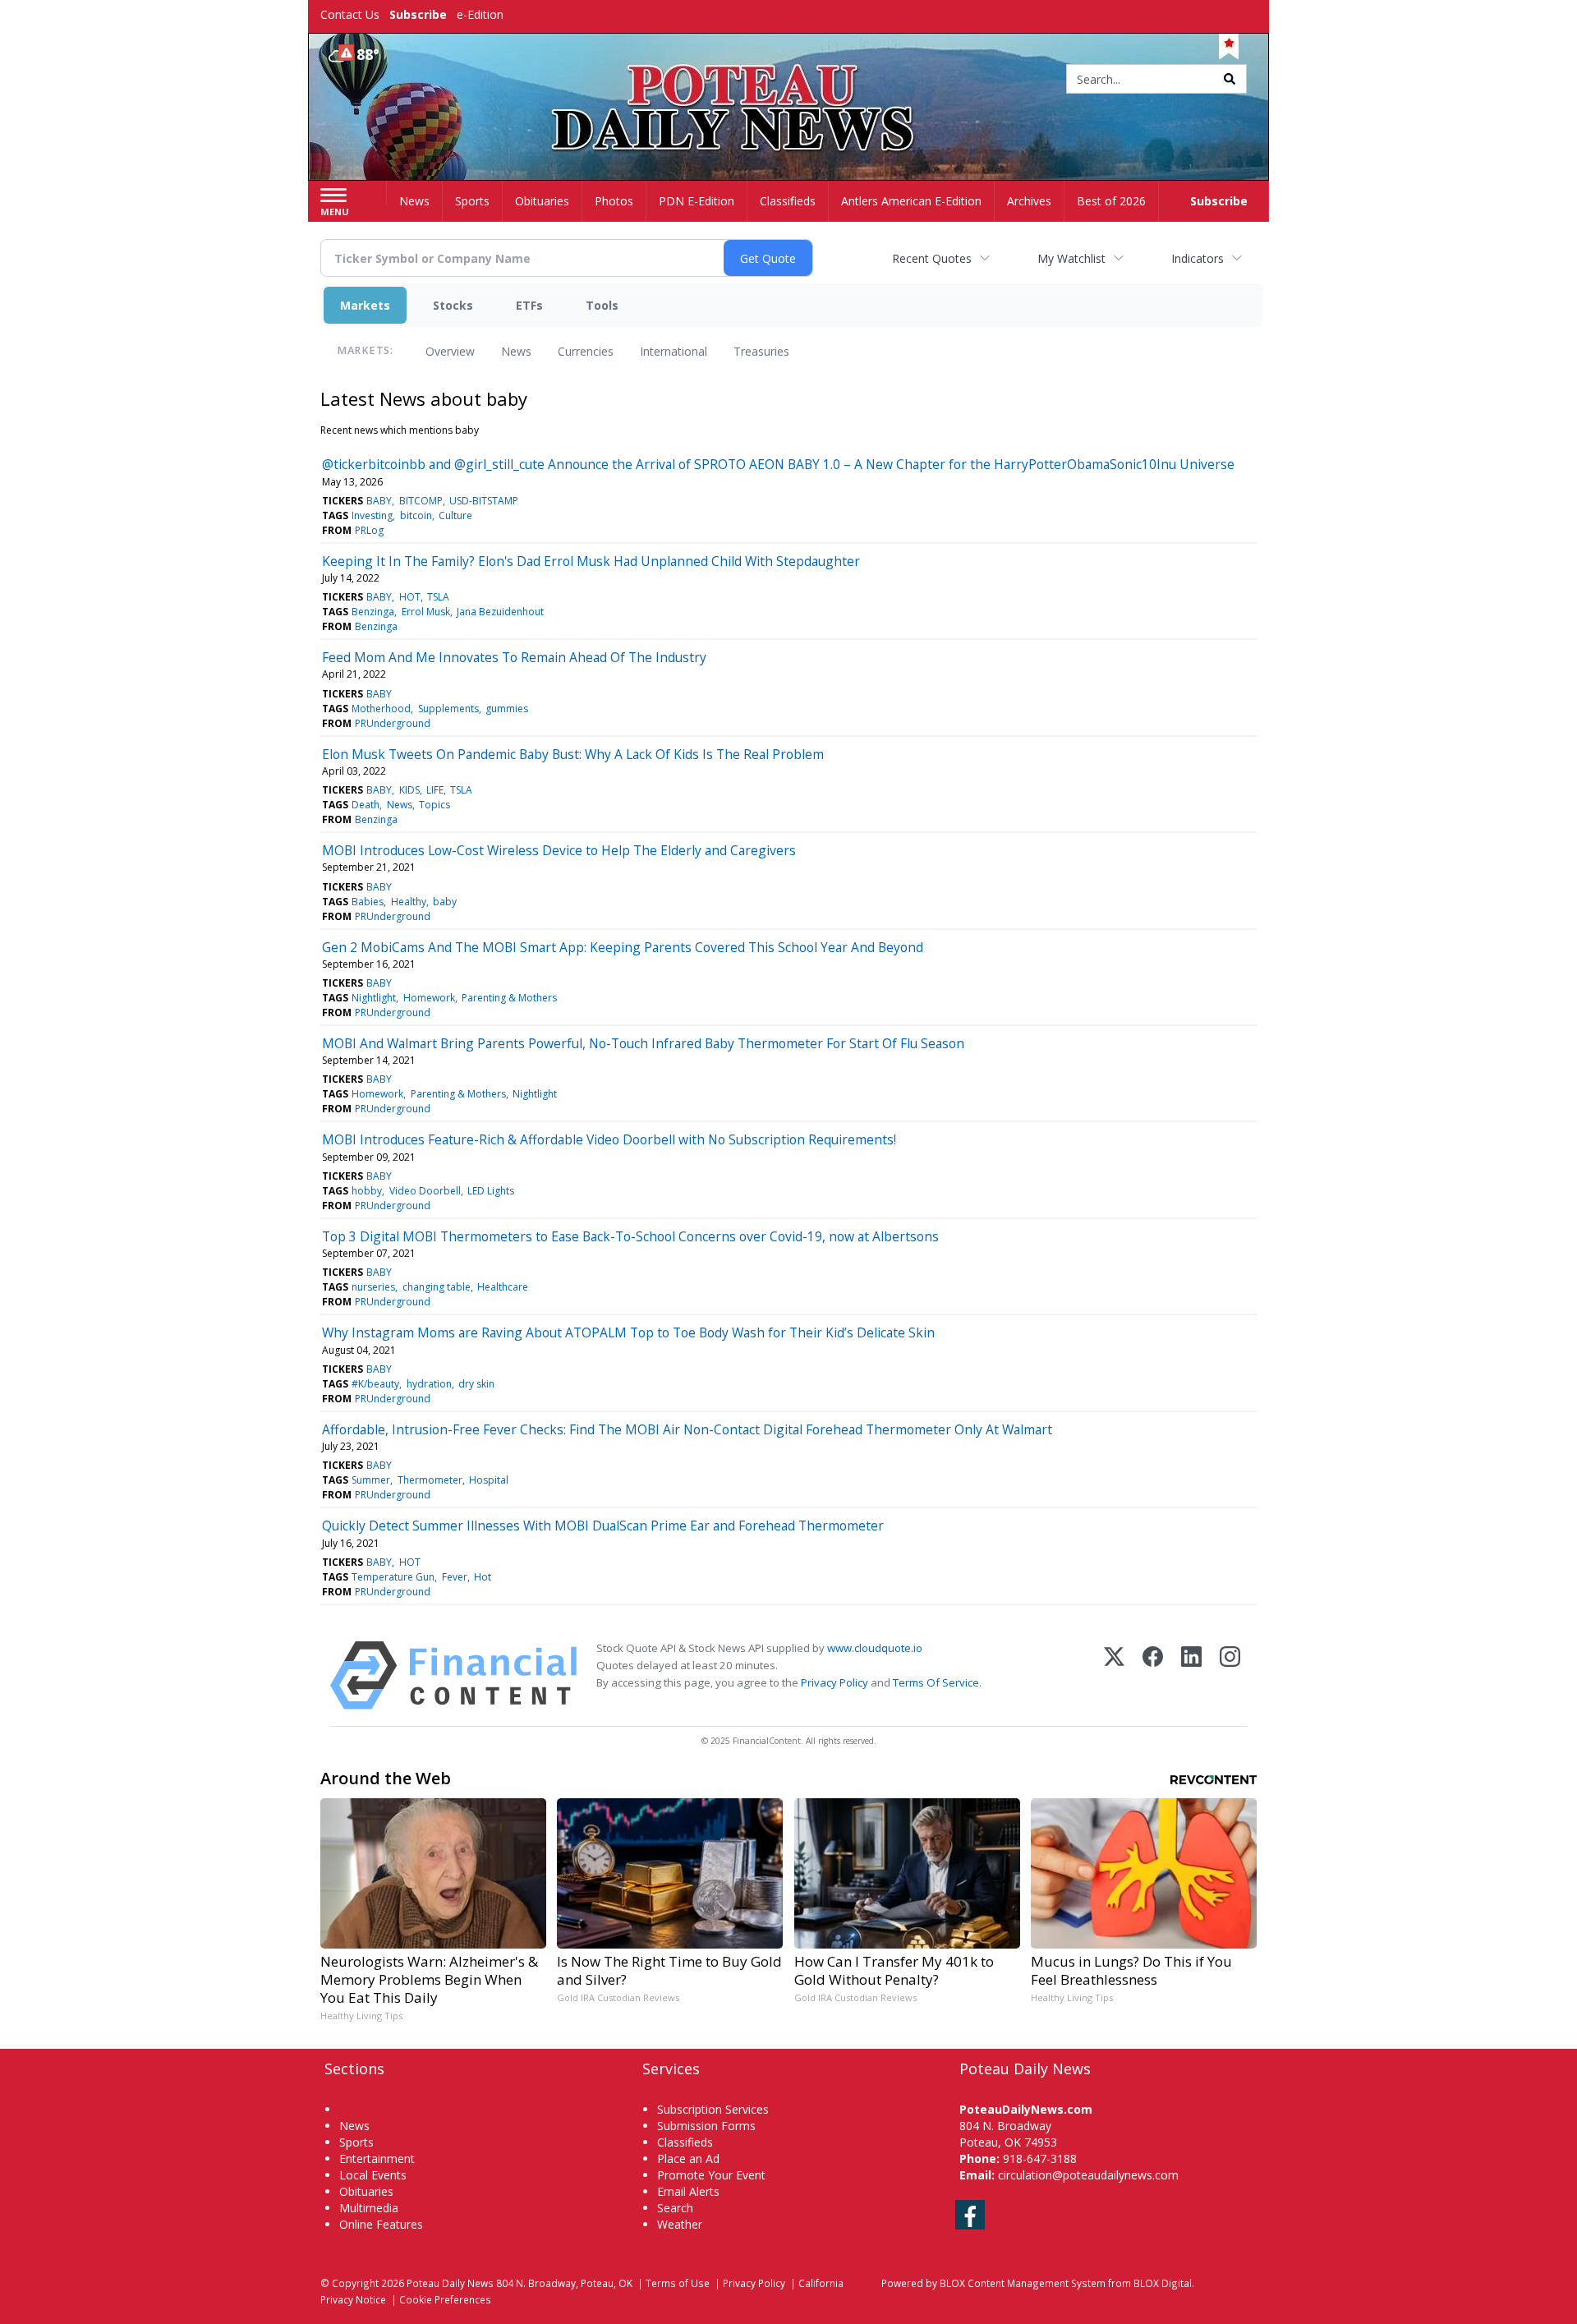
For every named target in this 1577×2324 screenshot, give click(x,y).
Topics (434, 805)
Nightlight (374, 998)
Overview (450, 351)
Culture (455, 515)
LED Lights (491, 1191)
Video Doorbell (425, 1191)
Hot (483, 1577)
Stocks (453, 305)
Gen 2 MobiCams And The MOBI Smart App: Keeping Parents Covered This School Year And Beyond (623, 947)
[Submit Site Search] (1230, 79)
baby (445, 902)
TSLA (438, 597)
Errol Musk (426, 612)
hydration (429, 1384)
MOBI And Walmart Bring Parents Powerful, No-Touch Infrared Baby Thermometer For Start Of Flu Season (643, 1043)
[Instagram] (1230, 1675)
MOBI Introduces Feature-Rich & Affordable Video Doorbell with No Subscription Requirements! (609, 1139)
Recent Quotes (932, 258)
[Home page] (789, 80)
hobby (367, 1191)
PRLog (369, 530)
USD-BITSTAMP (484, 501)
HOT (410, 597)
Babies (368, 902)
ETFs (529, 305)
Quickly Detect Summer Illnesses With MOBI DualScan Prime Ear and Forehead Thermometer (603, 1526)
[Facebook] (1153, 1675)
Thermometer (430, 1480)
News (516, 351)
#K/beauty (375, 1384)
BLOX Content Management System (1023, 2283)
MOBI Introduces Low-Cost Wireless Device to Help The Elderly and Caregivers (559, 850)
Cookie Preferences (445, 2299)
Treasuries (761, 351)
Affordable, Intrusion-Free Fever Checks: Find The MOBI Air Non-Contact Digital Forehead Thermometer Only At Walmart (687, 1429)
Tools (602, 305)
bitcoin (416, 515)
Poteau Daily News (450, 2283)
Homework (429, 998)
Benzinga (373, 612)
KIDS (409, 790)
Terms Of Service (936, 1682)
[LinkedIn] (1191, 1675)
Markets (365, 305)
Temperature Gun (393, 1577)
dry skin (476, 1384)
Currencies (586, 351)
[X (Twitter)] (1114, 1675)
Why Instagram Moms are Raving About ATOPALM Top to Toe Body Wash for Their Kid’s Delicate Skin (628, 1332)
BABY (379, 501)
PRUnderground (393, 723)
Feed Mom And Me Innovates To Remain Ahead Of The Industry (514, 657)
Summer (371, 1480)
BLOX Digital (1163, 2283)
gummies (507, 709)
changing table (437, 1287)
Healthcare (503, 1287)
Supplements (448, 709)
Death (366, 805)
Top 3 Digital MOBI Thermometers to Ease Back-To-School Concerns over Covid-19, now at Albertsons (630, 1236)
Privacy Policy (834, 1682)
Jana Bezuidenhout (500, 612)
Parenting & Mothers (509, 998)
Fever (455, 1577)
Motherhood (381, 709)
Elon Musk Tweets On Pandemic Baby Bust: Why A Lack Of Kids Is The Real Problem (573, 754)
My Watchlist (1071, 258)
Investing (372, 515)
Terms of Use (678, 2283)
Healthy (409, 902)
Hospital (489, 1480)
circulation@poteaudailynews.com (1088, 2175)
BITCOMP (421, 501)
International (674, 351)
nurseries (373, 1287)
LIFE (435, 790)
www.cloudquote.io (875, 1648)
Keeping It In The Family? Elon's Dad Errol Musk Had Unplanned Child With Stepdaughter (591, 561)
